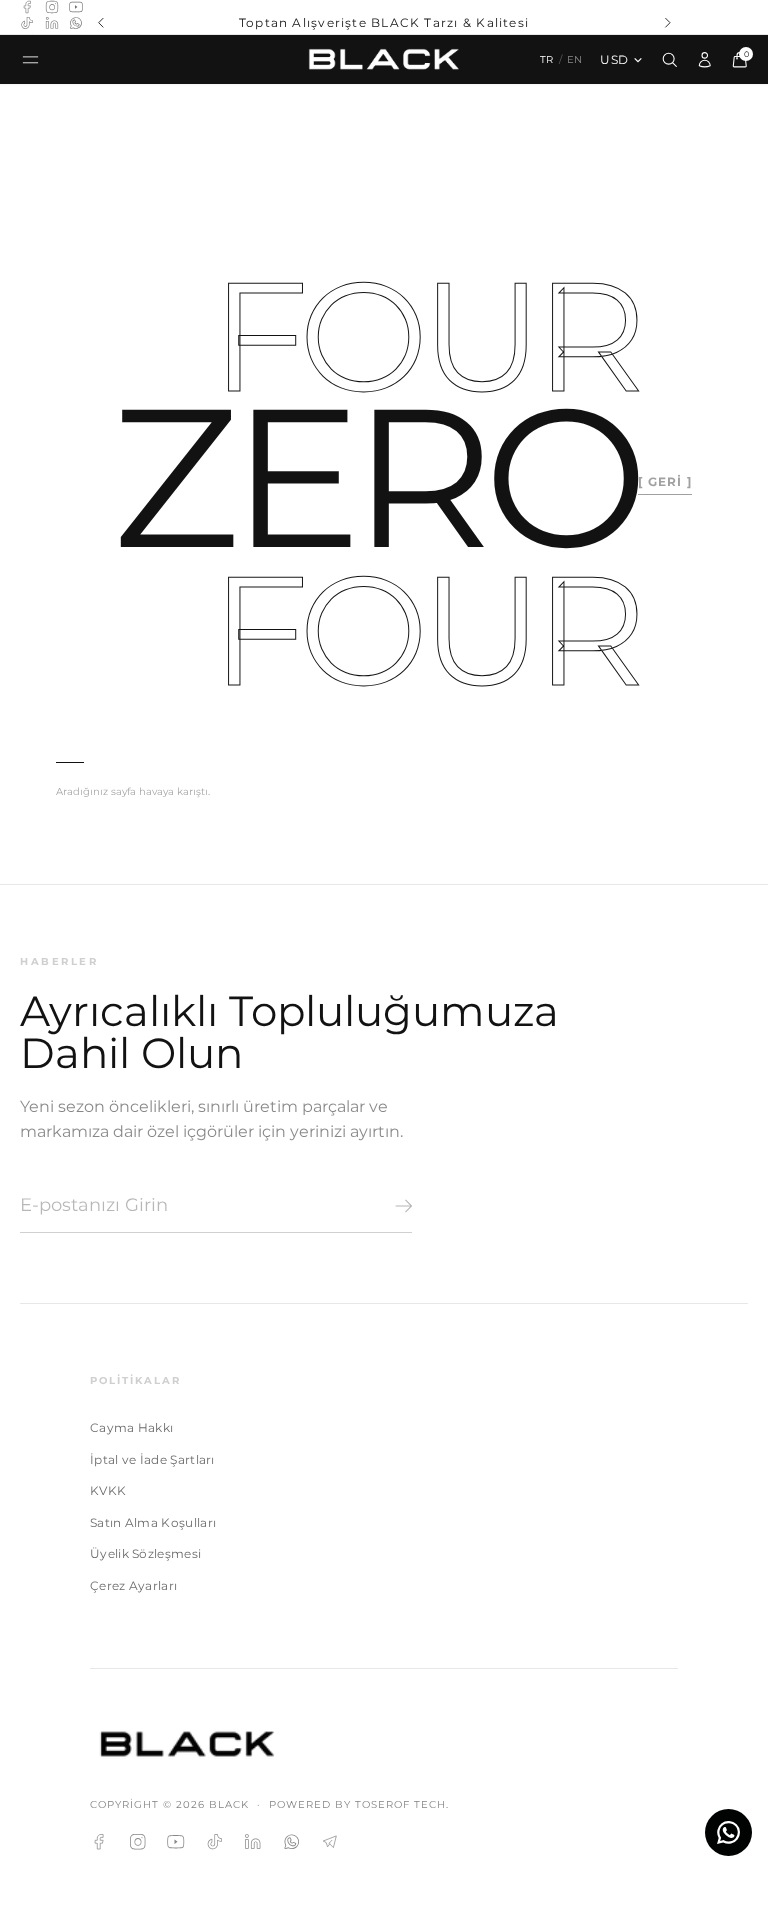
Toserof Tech (400, 1804)
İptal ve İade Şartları (152, 1459)
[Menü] (30, 59)
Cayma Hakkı (131, 1427)
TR (547, 59)
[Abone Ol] (400, 1206)
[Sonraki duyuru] (667, 22)
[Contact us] (728, 1832)
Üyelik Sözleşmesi (145, 1553)
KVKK (108, 1490)
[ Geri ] (665, 481)
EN (575, 59)
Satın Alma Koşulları (153, 1522)
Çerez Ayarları (133, 1585)
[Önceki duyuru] (100, 22)
